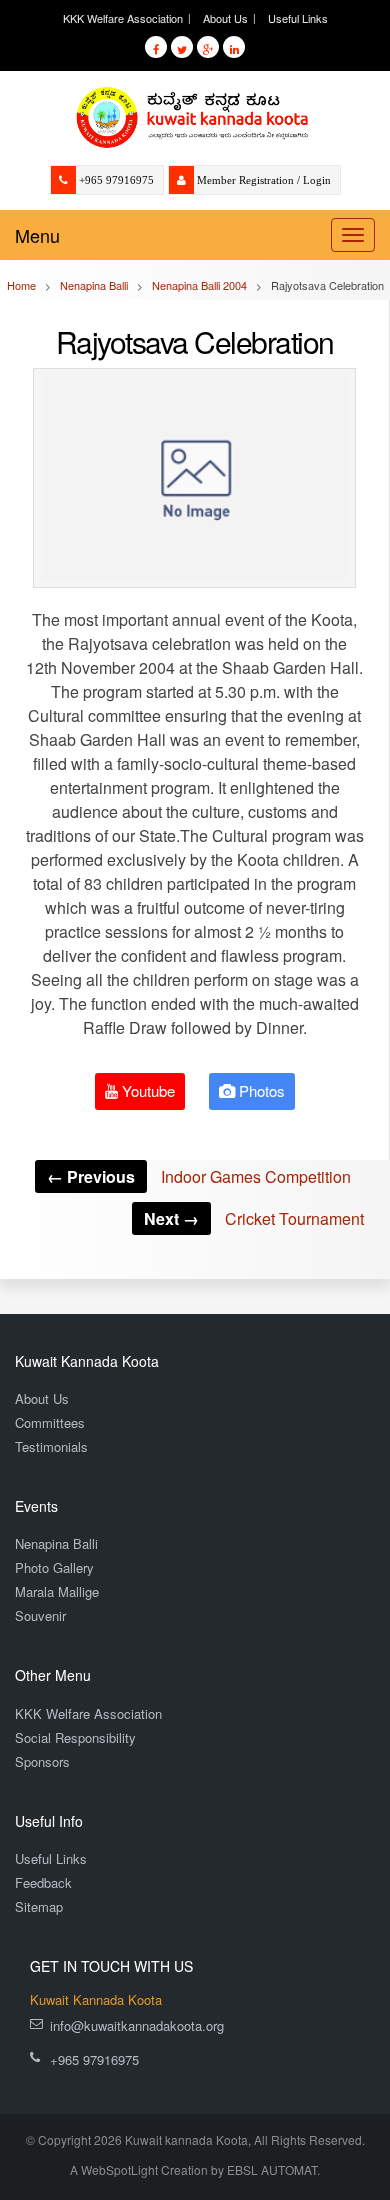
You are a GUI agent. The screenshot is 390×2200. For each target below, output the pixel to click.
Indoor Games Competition (199, 1176)
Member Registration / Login (264, 180)
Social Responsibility (75, 1737)
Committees (50, 1422)
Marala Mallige (57, 1591)
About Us (225, 18)
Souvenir (40, 1615)
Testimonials (51, 1446)
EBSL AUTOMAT (272, 2169)
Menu (37, 235)
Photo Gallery (54, 1567)
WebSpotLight (119, 2169)
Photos (260, 1090)
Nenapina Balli (56, 1543)
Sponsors (42, 1761)
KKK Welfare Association (123, 18)
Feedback (43, 1882)
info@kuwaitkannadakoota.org (137, 2025)
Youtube (146, 1090)
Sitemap (39, 1906)
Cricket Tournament (254, 1218)
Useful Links (298, 18)
